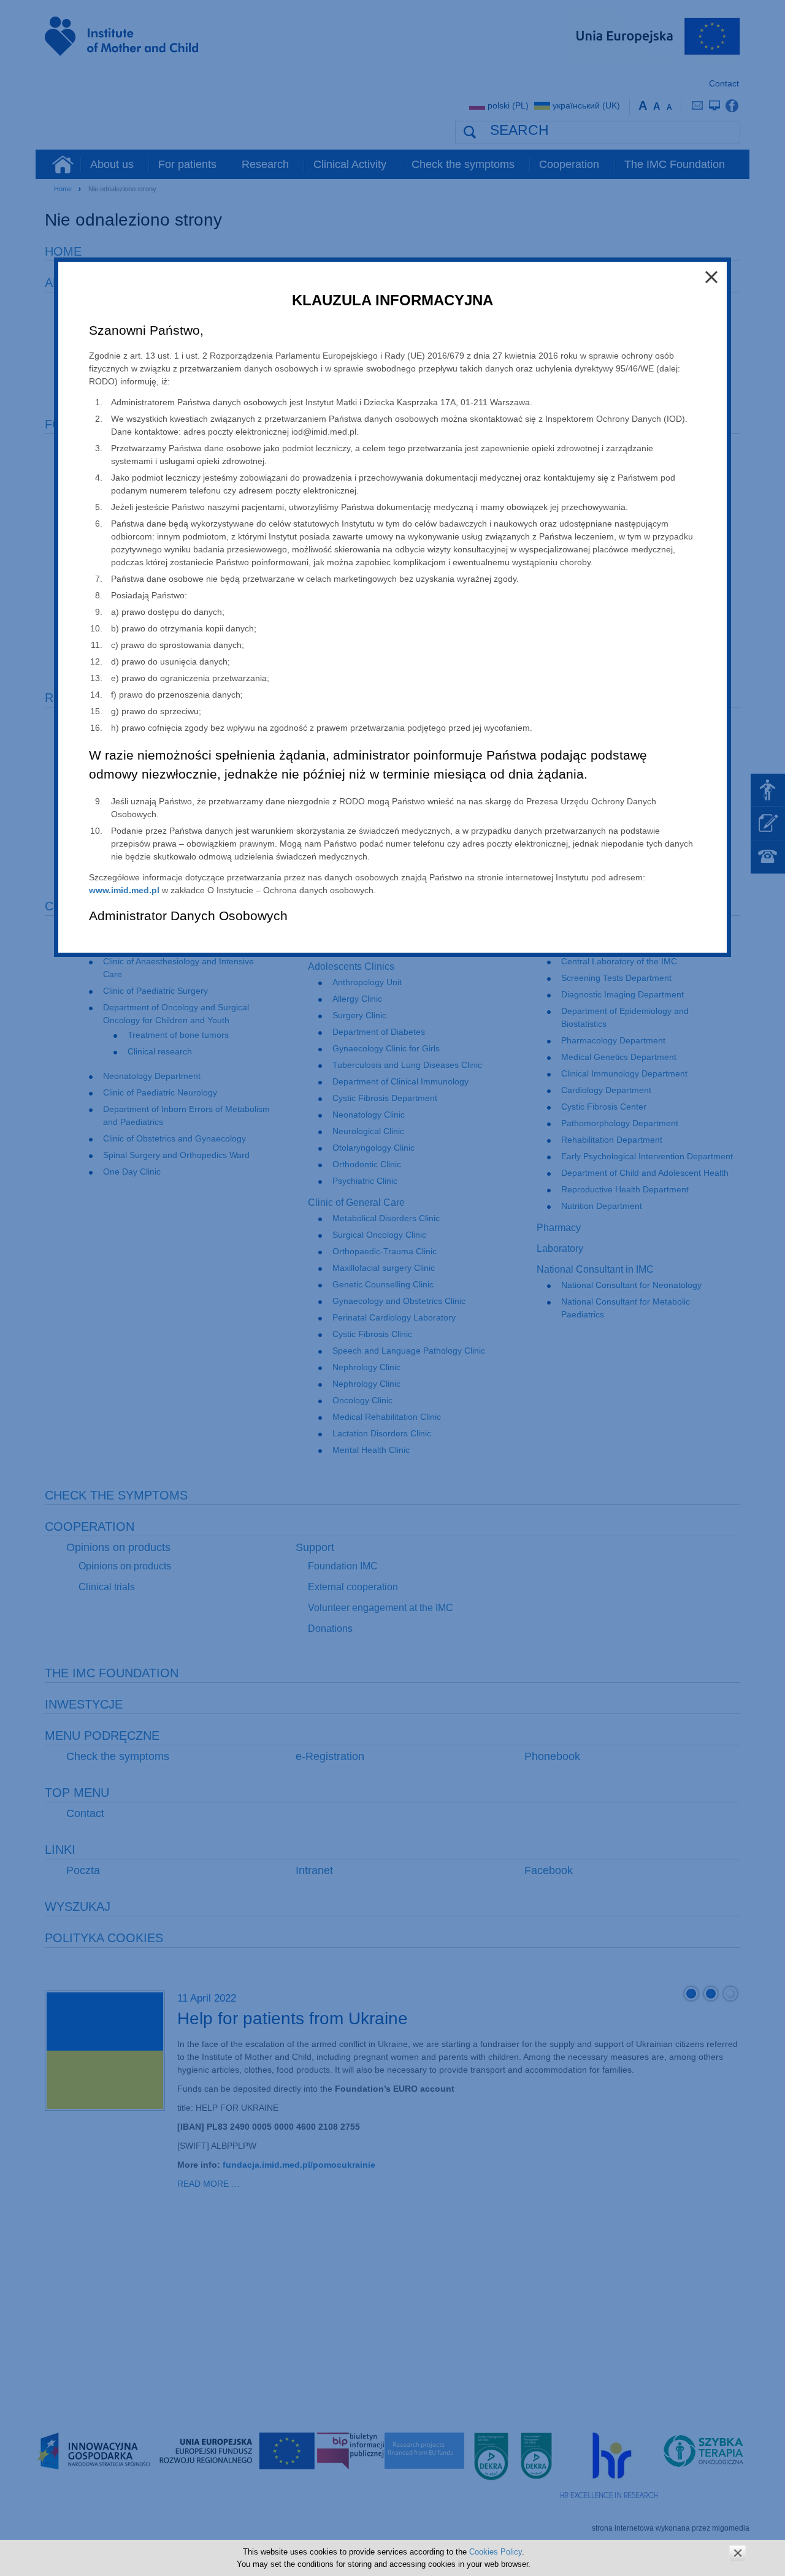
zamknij (737, 2553)
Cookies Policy (496, 2552)
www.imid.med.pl (124, 890)
